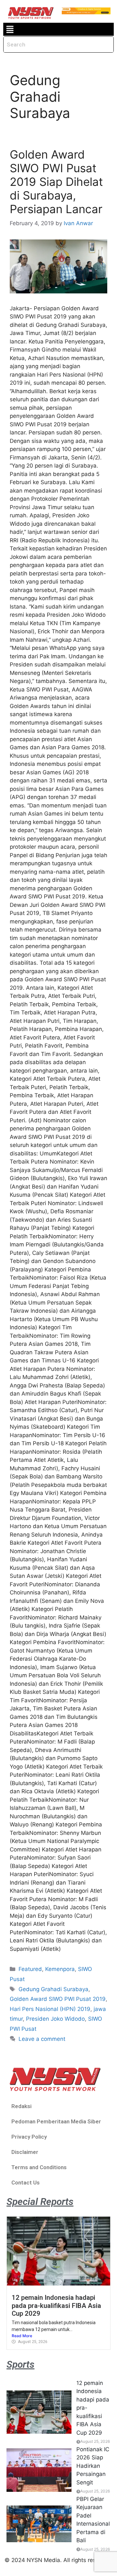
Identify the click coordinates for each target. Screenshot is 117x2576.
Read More (22, 2336)
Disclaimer (25, 2152)
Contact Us (26, 2183)
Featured (30, 1969)
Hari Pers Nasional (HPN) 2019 (50, 2009)
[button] (10, 29)
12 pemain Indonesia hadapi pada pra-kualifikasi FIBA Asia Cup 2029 (56, 2306)
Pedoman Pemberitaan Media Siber (56, 2121)
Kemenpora (60, 1969)
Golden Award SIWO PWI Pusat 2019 (58, 1999)
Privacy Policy (29, 2137)
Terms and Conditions (39, 2167)
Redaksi (21, 2106)
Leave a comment (42, 2039)
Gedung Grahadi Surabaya (53, 1989)
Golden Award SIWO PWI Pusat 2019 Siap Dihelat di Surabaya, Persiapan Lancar (56, 182)
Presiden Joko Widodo (55, 2019)
